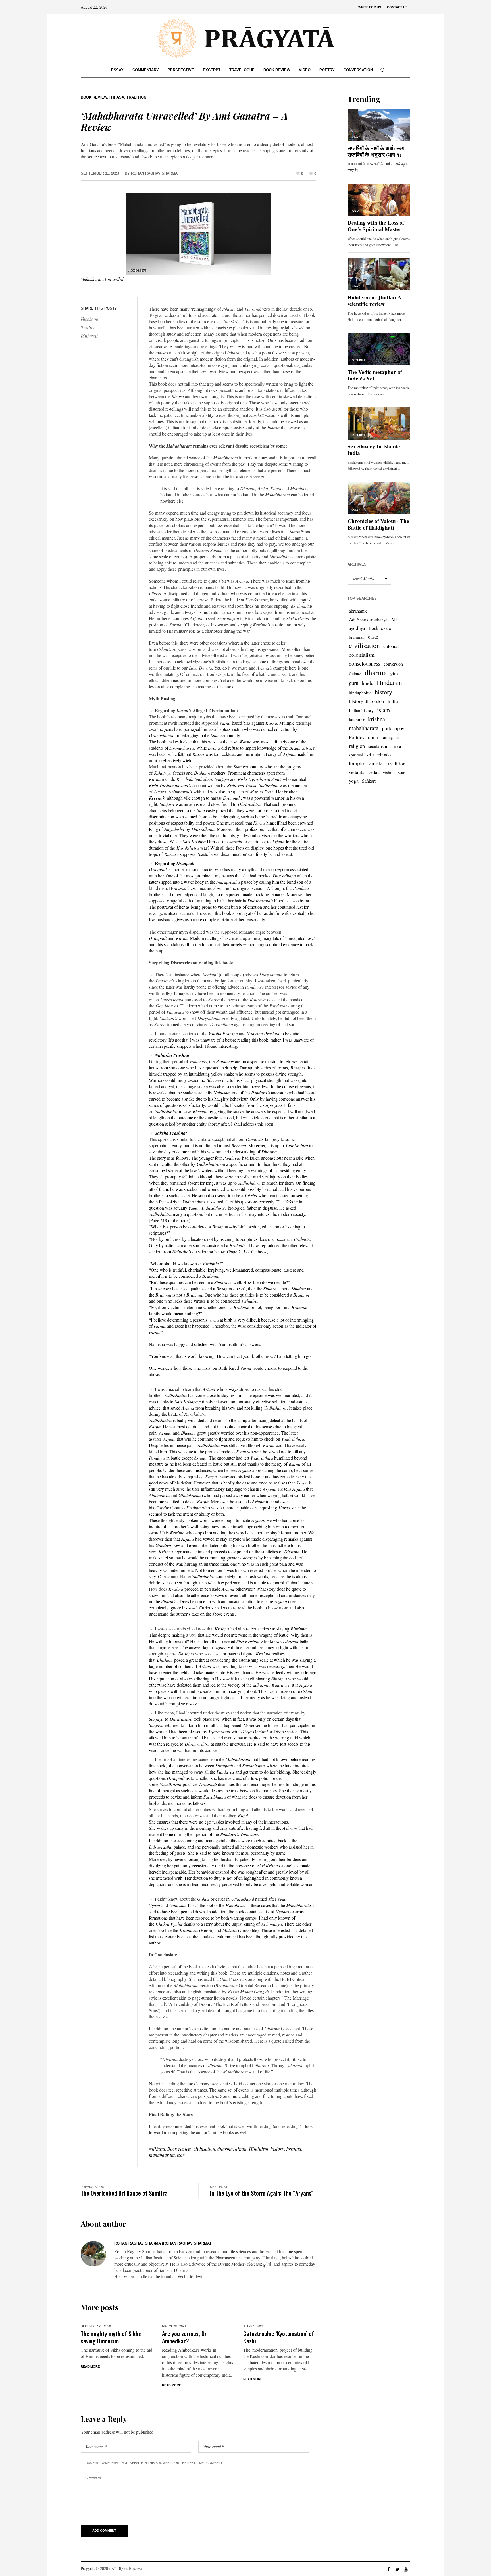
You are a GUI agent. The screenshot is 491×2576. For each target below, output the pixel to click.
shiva (396, 746)
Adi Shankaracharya (368, 619)
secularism (378, 746)
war (181, 2155)
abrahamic (358, 611)
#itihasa (157, 2149)
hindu (241, 2149)
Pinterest (89, 336)
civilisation (204, 2149)
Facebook (90, 319)
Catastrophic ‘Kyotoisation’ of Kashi (279, 2337)
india (393, 701)
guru (354, 683)
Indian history (361, 710)
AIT (395, 620)
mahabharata (162, 2155)
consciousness (365, 663)
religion (357, 746)
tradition (397, 763)
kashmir (357, 719)
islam (383, 710)
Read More (90, 2366)
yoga (354, 781)
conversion (393, 664)
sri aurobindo (379, 755)
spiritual (356, 755)
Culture (355, 674)
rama (373, 737)
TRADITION (136, 97)
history (277, 2149)
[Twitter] (397, 2569)
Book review (179, 2149)
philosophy (393, 728)
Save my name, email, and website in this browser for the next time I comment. (155, 2463)
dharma (225, 2149)
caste (373, 636)
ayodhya (357, 628)
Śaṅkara (369, 781)
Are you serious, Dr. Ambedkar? (185, 2337)
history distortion (367, 701)
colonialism (362, 655)
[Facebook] (389, 2569)
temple (356, 763)
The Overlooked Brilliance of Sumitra (124, 2193)
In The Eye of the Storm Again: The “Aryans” (262, 2193)
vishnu (389, 772)
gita (394, 673)
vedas (374, 772)
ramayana (390, 737)
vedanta (357, 772)
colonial (391, 646)
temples (376, 763)
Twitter (88, 328)
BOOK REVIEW (94, 97)
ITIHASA (117, 97)
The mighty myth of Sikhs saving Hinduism (111, 2337)
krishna (294, 2149)
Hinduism (259, 2149)
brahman (357, 637)
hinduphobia (360, 693)
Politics (357, 737)
